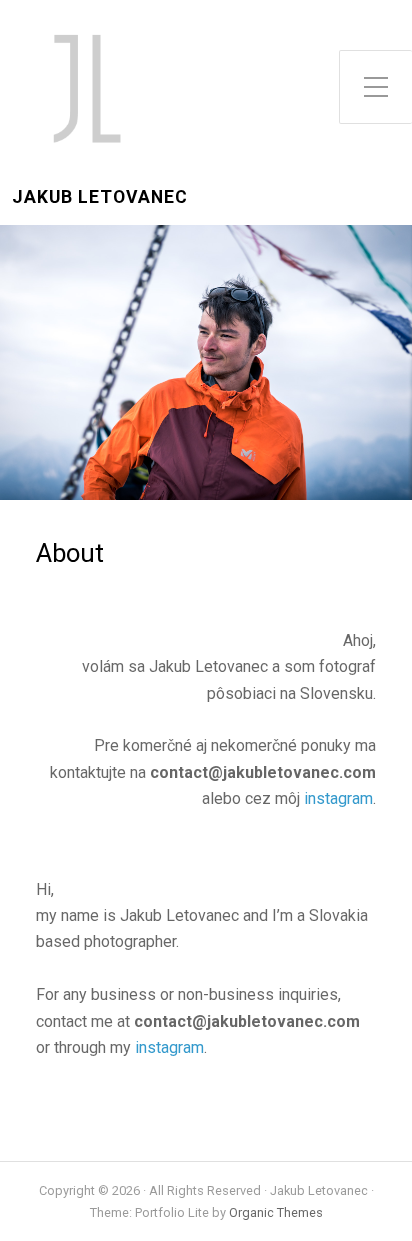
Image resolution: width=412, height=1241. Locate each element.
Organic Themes (276, 1212)
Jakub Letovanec (100, 197)
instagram (338, 798)
